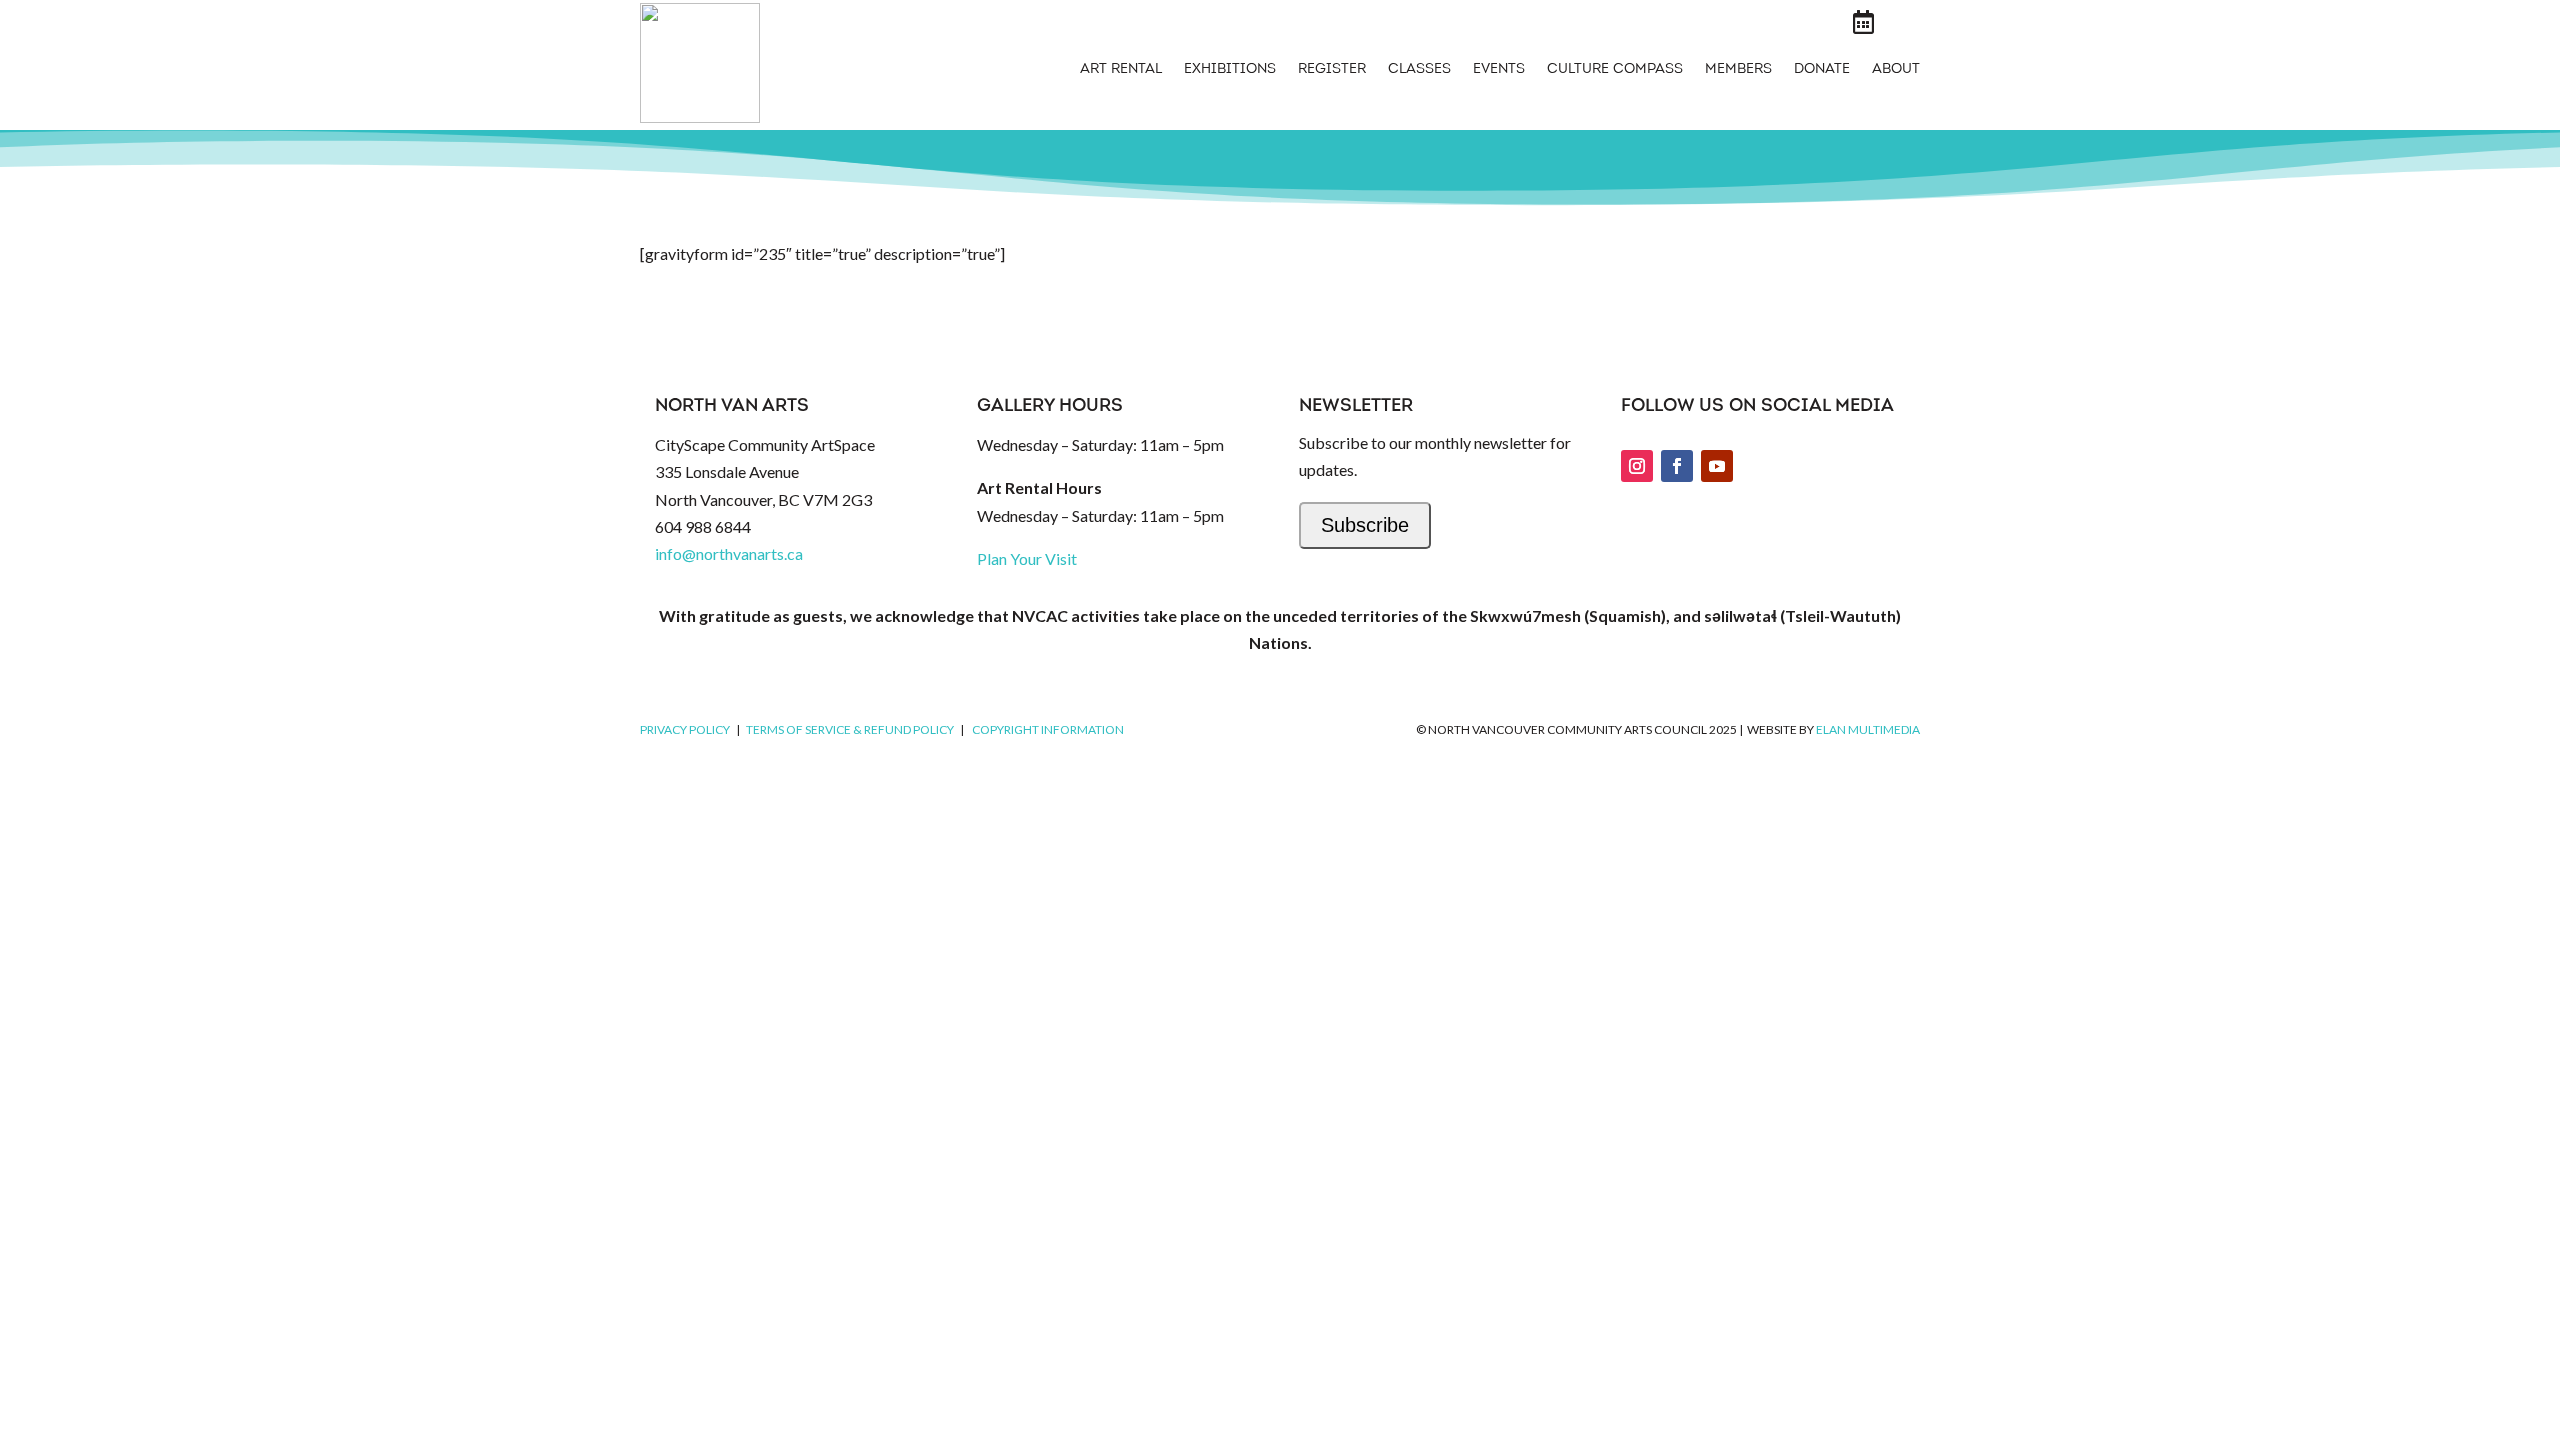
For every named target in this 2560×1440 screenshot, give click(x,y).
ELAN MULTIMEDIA (1868, 729)
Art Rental (1121, 70)
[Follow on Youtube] (1717, 466)
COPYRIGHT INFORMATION (1048, 729)
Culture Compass (1615, 70)
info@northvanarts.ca (729, 553)
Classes (1419, 70)
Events (1499, 70)
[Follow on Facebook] (1677, 466)
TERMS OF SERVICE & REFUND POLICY (850, 729)
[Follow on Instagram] (1637, 466)
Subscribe (1365, 525)
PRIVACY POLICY (685, 729)
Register (1332, 70)
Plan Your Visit (1027, 558)
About (1896, 70)
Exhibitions (1230, 70)
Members (1738, 70)
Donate (1822, 70)
